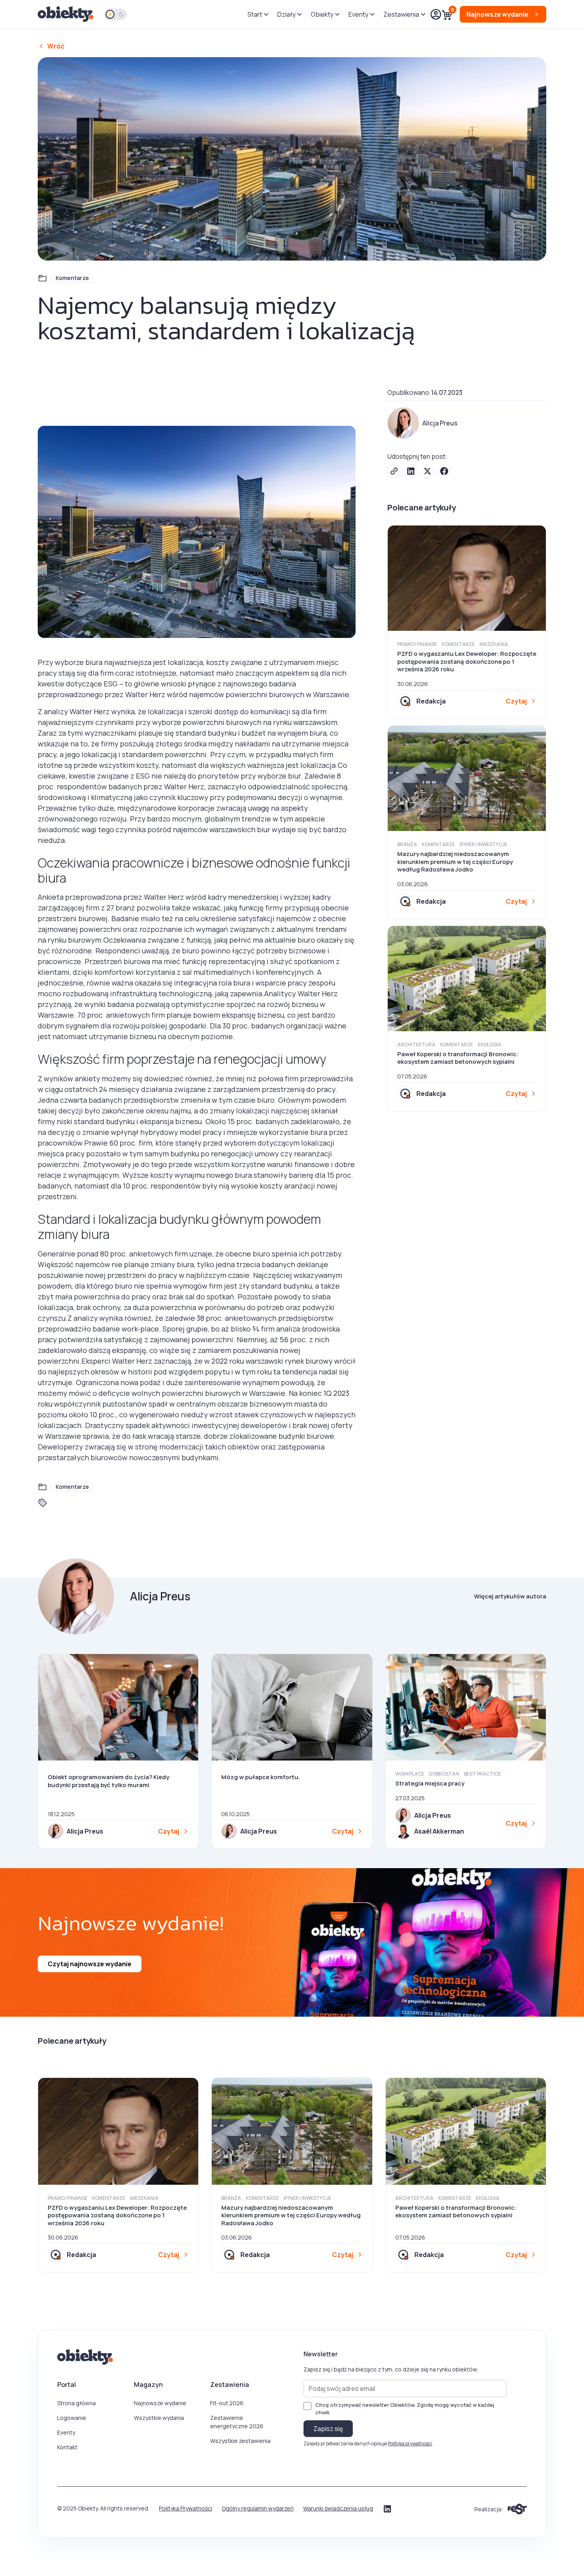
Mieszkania (494, 644)
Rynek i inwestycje (483, 844)
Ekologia (490, 1045)
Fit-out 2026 (227, 2403)
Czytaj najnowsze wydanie (90, 1964)
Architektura (416, 1045)
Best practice (482, 1774)
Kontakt (67, 2447)
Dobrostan (444, 1774)
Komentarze (72, 278)
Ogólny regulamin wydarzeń (258, 2508)
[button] (258, 14)
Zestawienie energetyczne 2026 (237, 2422)
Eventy (66, 2432)
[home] (66, 14)
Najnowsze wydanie (160, 2403)
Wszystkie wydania (159, 2418)
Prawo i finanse (417, 644)
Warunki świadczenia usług (338, 2508)
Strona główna (76, 2403)
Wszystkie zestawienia (240, 2441)
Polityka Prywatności (186, 2508)
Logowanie (72, 2418)
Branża (407, 844)
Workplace (410, 1774)
